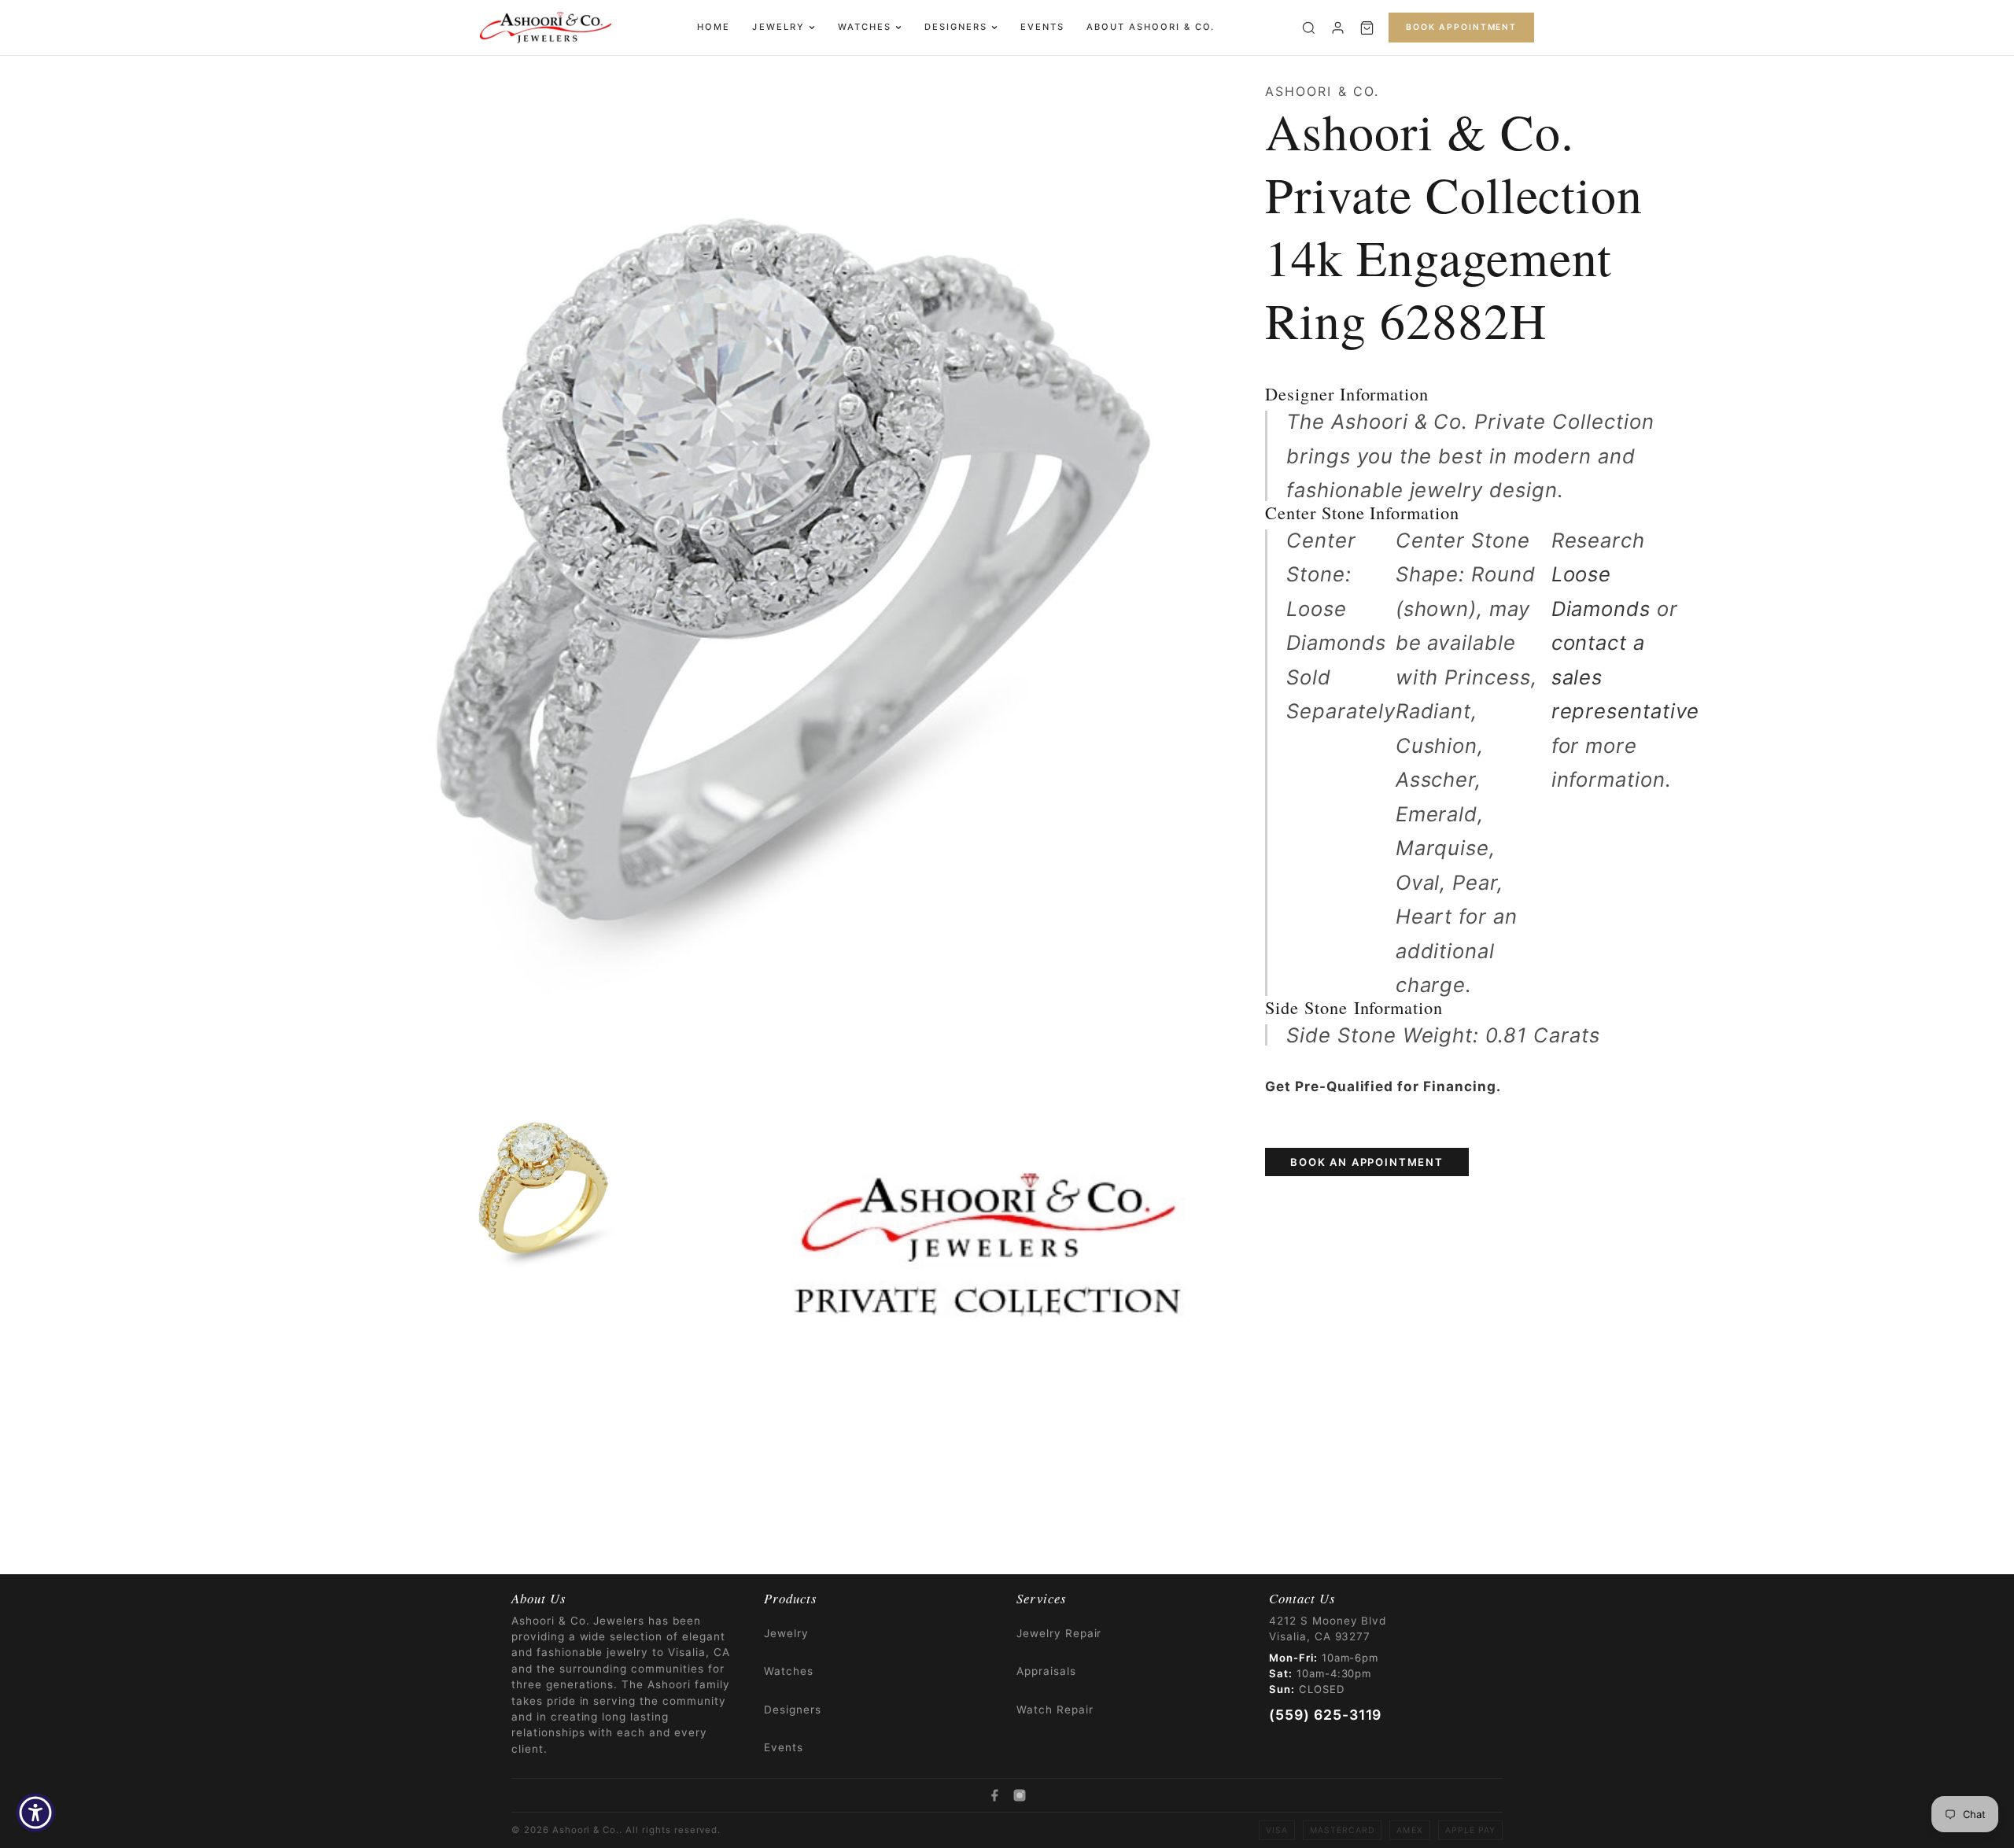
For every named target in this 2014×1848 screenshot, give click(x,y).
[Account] (1338, 28)
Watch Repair (1055, 1710)
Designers (956, 27)
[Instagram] (1020, 1795)
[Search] (1309, 28)
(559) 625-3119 (1325, 1715)
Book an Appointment (1367, 1162)
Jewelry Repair (1059, 1633)
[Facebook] (994, 1795)
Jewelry (778, 27)
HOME (714, 27)
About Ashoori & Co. (1151, 27)
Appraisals (1046, 1671)
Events (1042, 27)
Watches (865, 27)
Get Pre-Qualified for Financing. (1383, 1086)
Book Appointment (1461, 27)
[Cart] (1367, 28)
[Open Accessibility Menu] (35, 1813)
